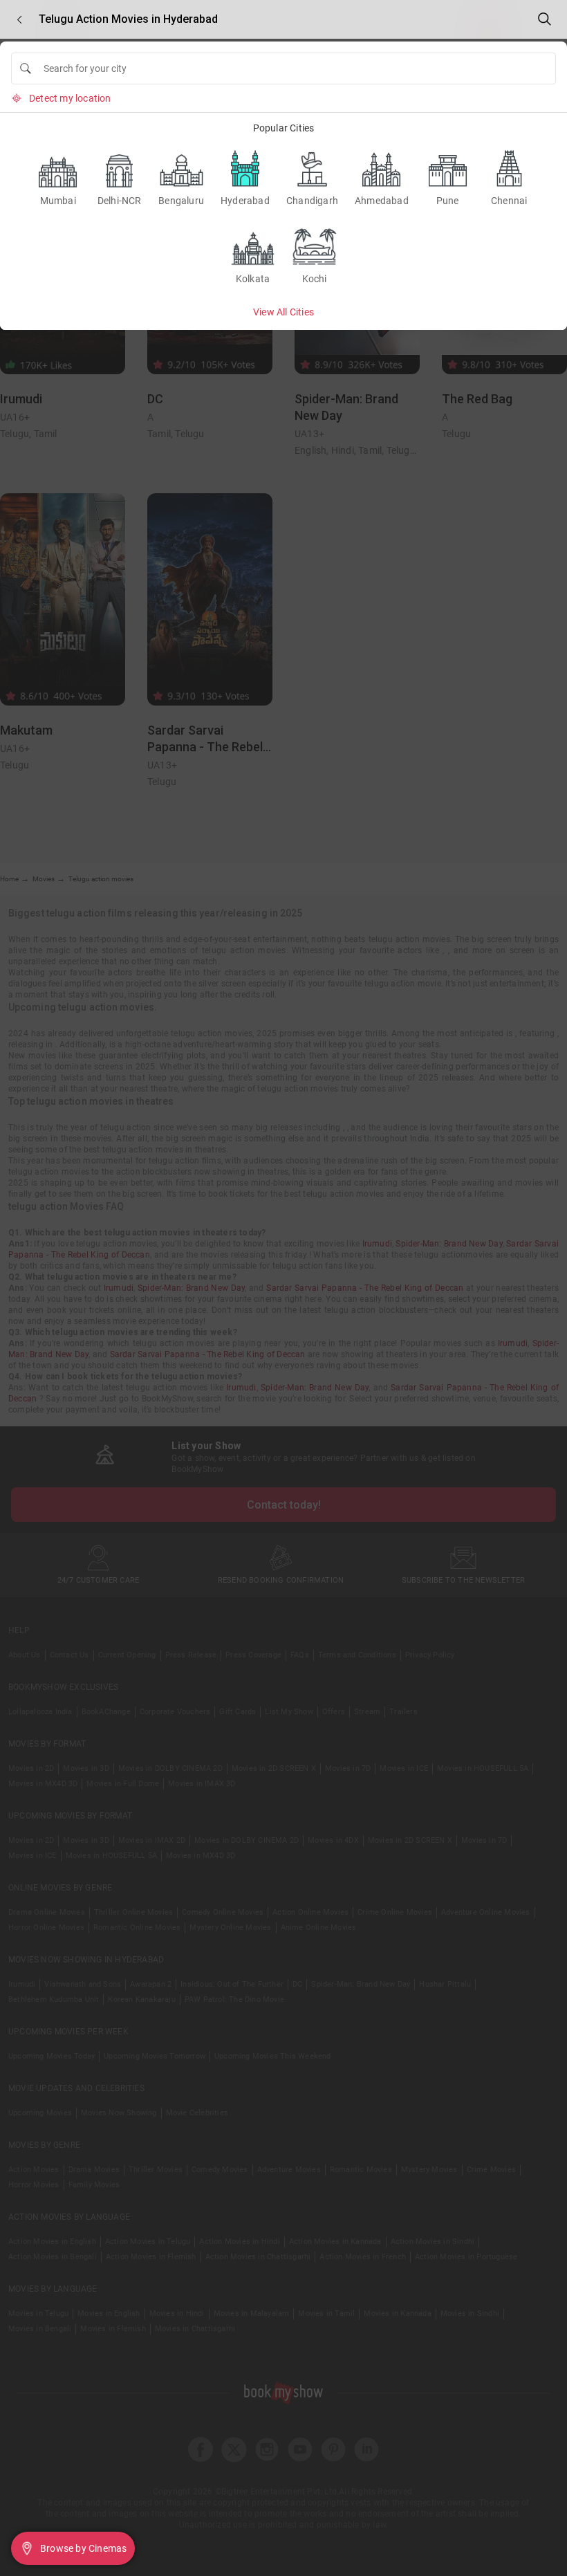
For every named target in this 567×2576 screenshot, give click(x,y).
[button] (19, 20)
